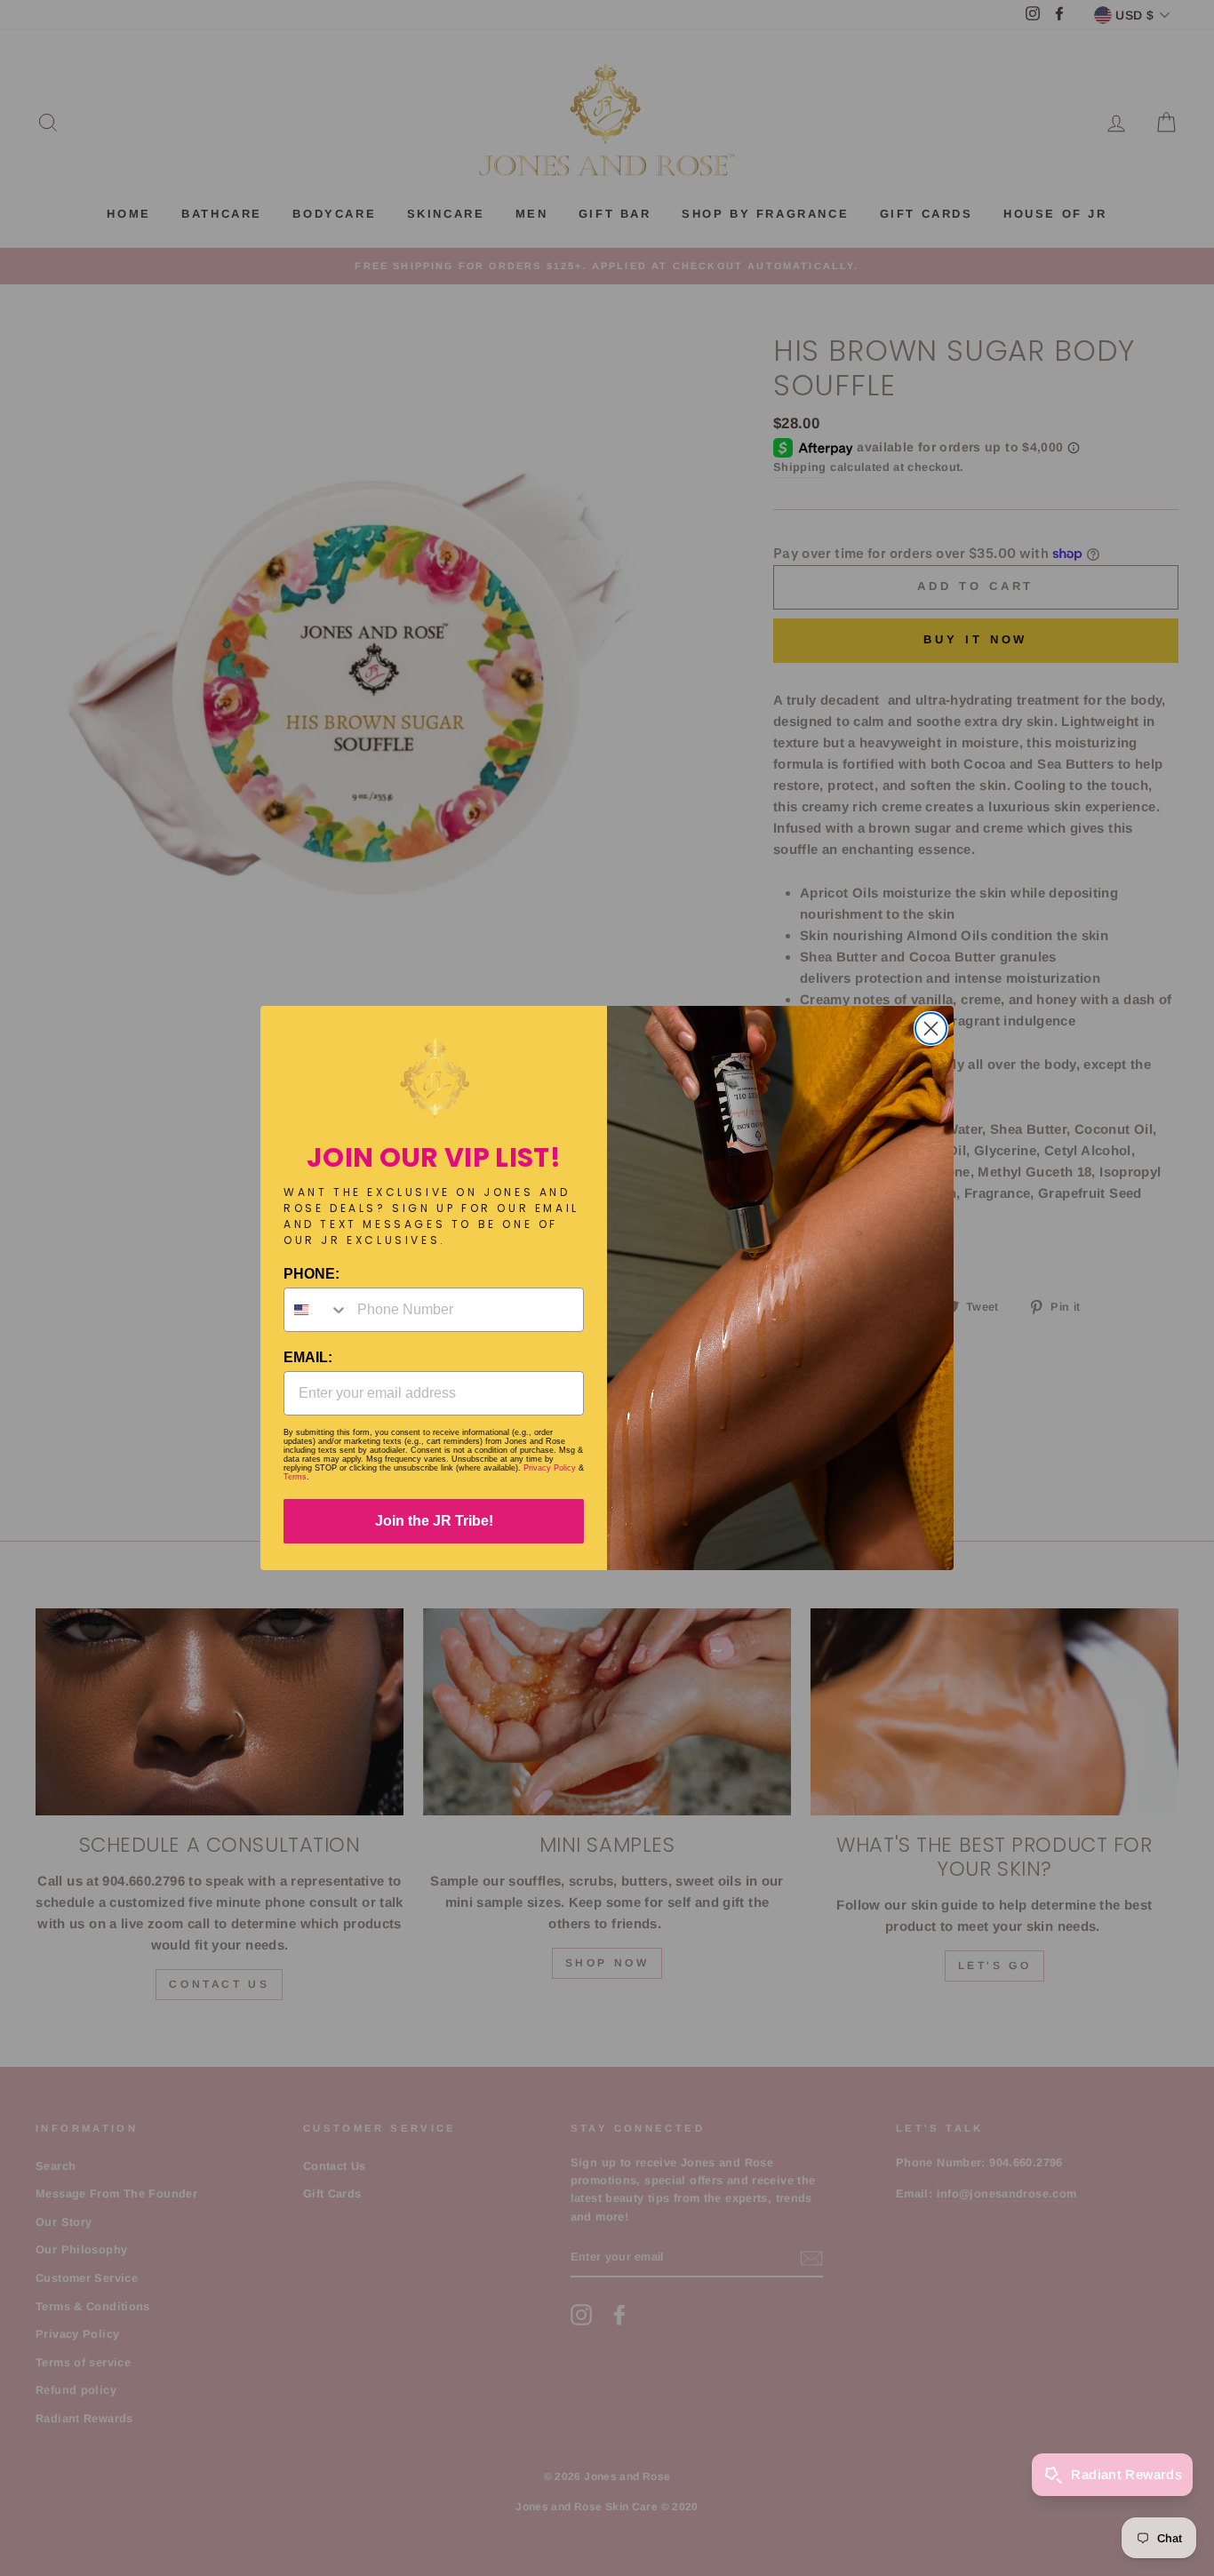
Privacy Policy (550, 1468)
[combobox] (316, 1310)
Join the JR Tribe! (434, 1521)
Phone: (311, 1274)
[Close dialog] (931, 1029)
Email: (308, 1357)
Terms (295, 1477)
